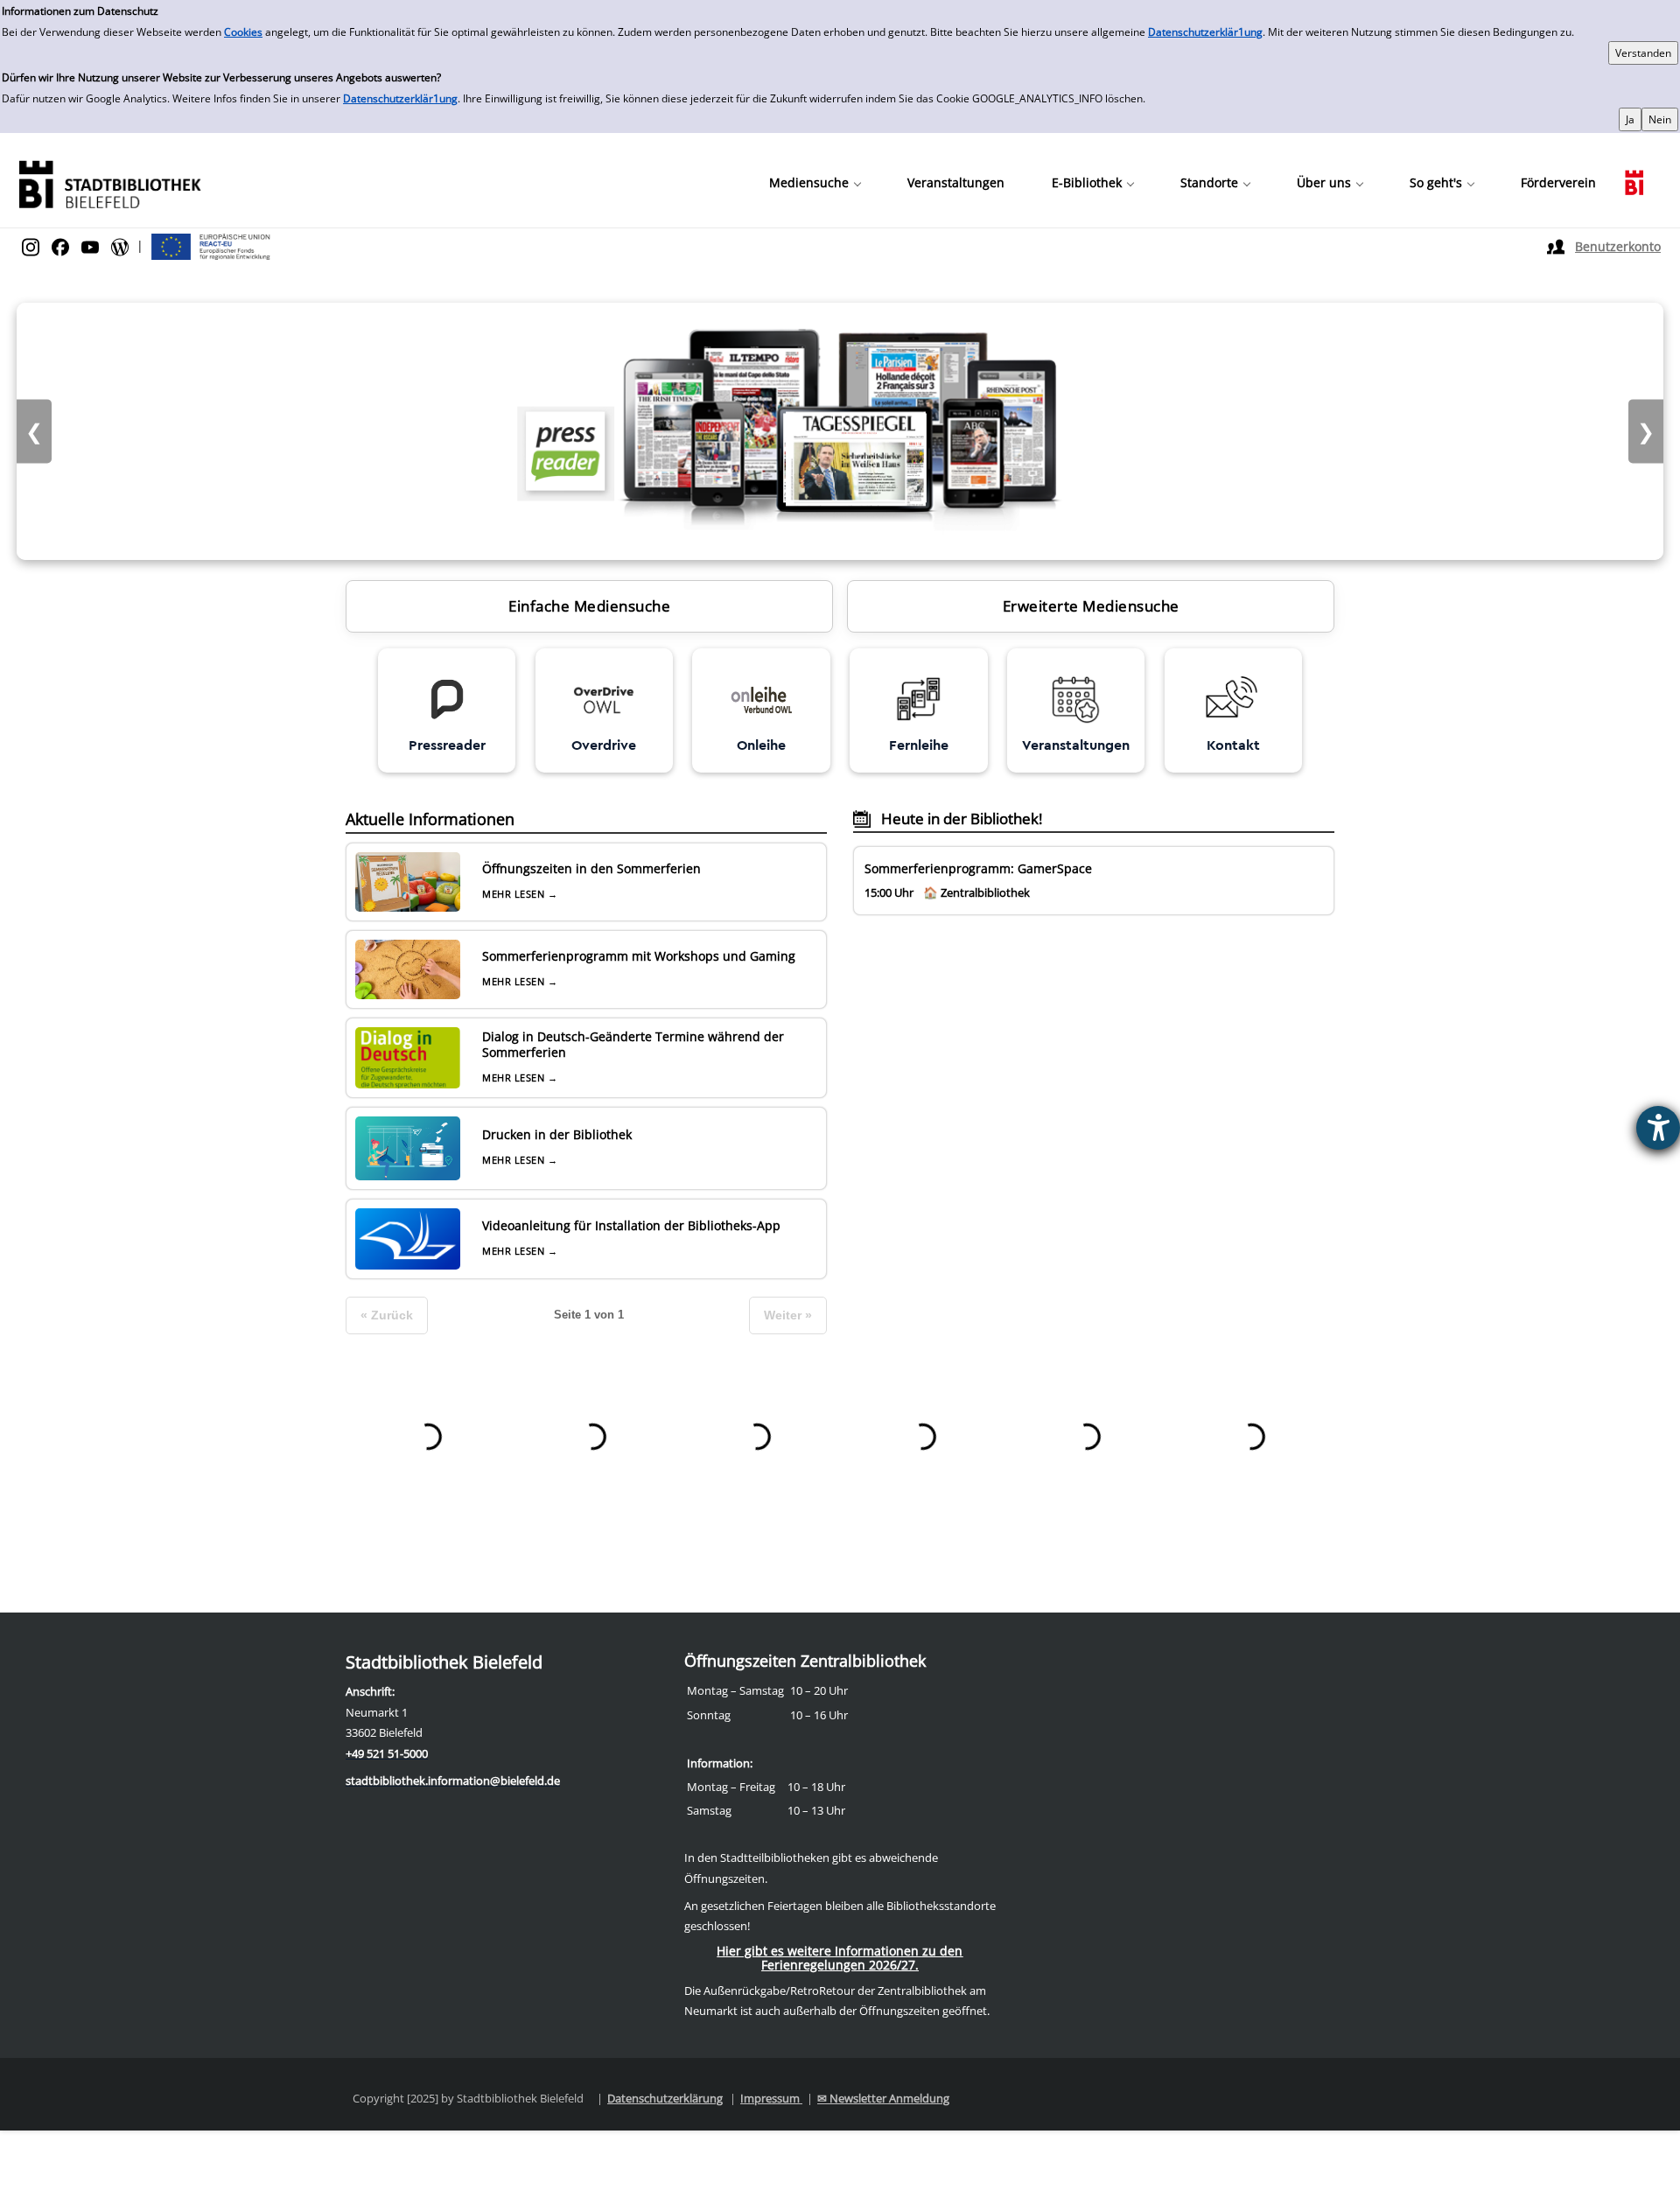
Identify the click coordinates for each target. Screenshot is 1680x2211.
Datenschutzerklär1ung (1205, 32)
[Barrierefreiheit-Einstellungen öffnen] (1658, 1128)
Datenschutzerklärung (665, 2098)
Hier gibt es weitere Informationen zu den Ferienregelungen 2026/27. (840, 1958)
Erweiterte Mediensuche (1091, 606)
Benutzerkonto (1618, 246)
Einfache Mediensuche (589, 606)
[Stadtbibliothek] (109, 182)
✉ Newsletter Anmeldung (883, 2098)
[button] (815, 183)
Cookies (243, 32)
